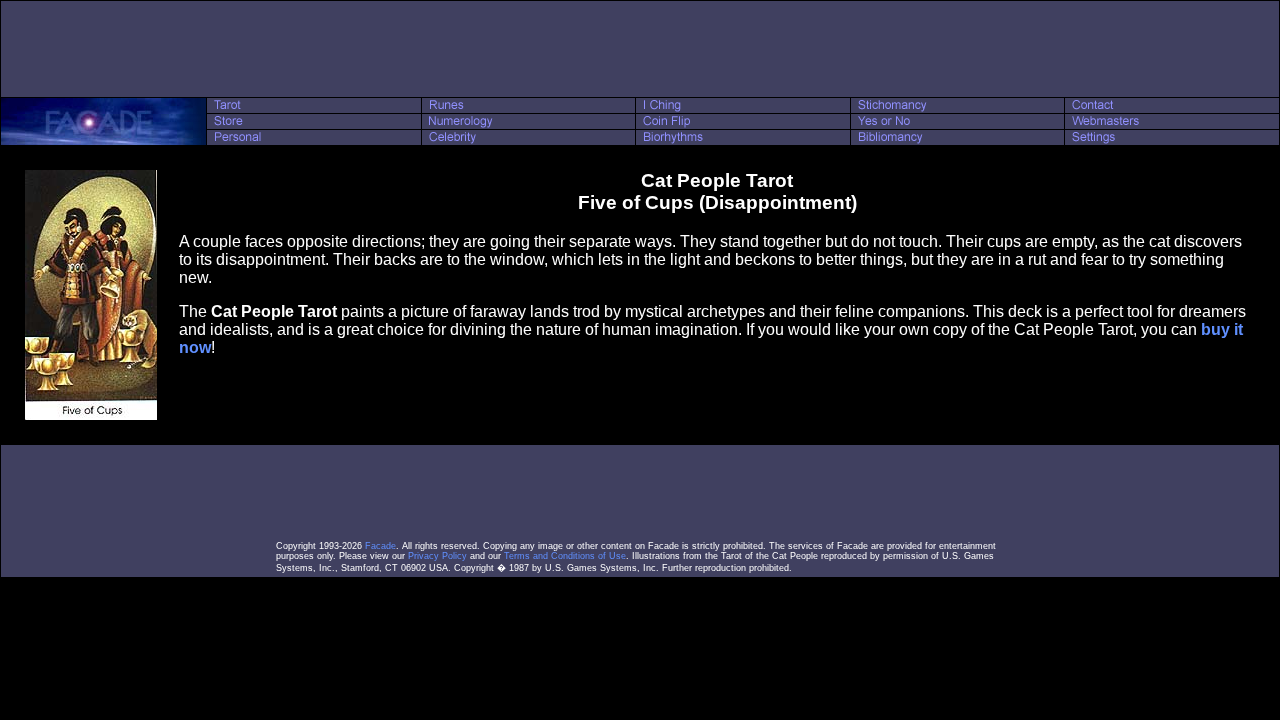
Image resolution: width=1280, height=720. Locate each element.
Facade (380, 546)
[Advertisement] (640, 49)
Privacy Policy (437, 556)
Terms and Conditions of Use (565, 556)
